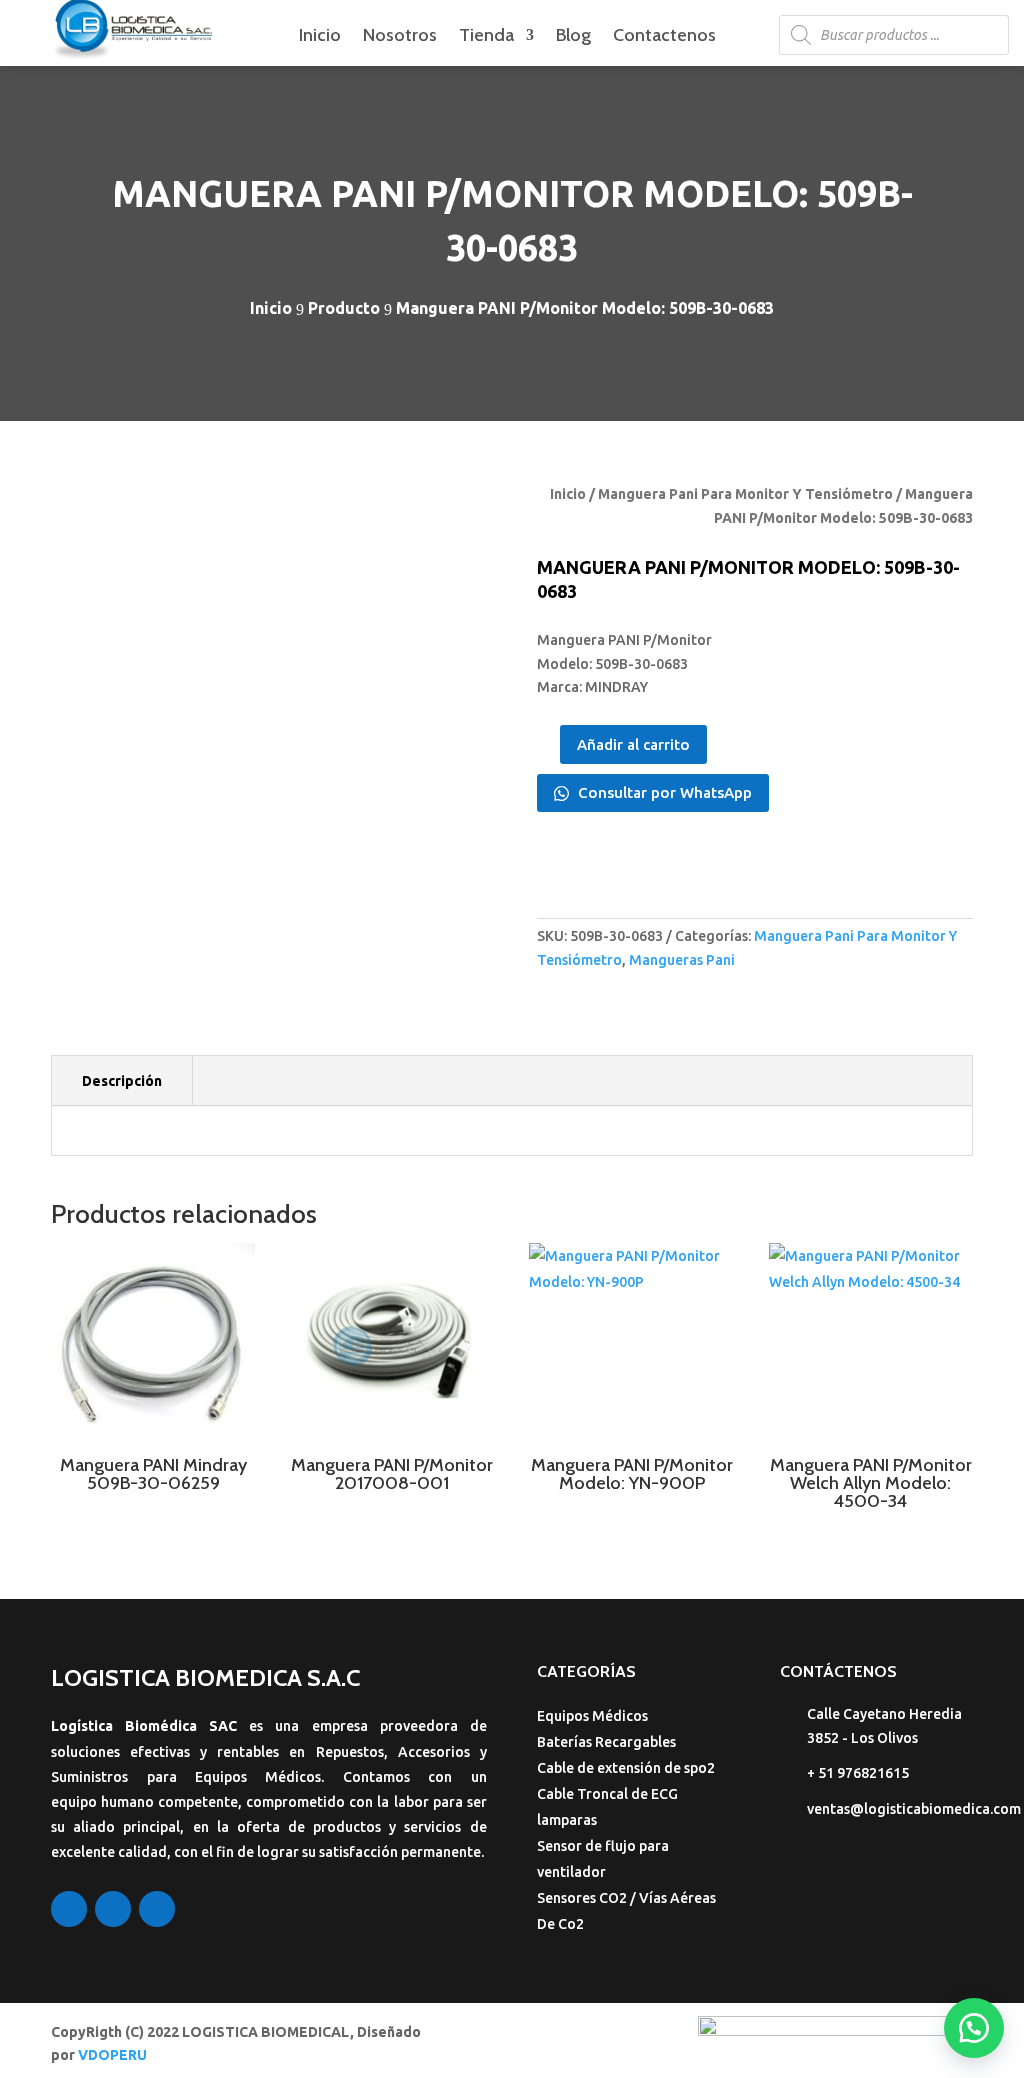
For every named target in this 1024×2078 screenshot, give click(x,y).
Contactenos (664, 37)
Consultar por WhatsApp (663, 792)
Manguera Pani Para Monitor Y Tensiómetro (745, 494)
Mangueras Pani (682, 960)
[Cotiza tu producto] (974, 2028)
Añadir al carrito (633, 744)
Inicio (320, 37)
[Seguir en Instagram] (113, 1909)
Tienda (486, 37)
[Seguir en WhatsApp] (157, 1909)
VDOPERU (112, 2055)
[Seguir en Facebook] (69, 1909)
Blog (573, 37)
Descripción (122, 1081)
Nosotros (400, 37)
